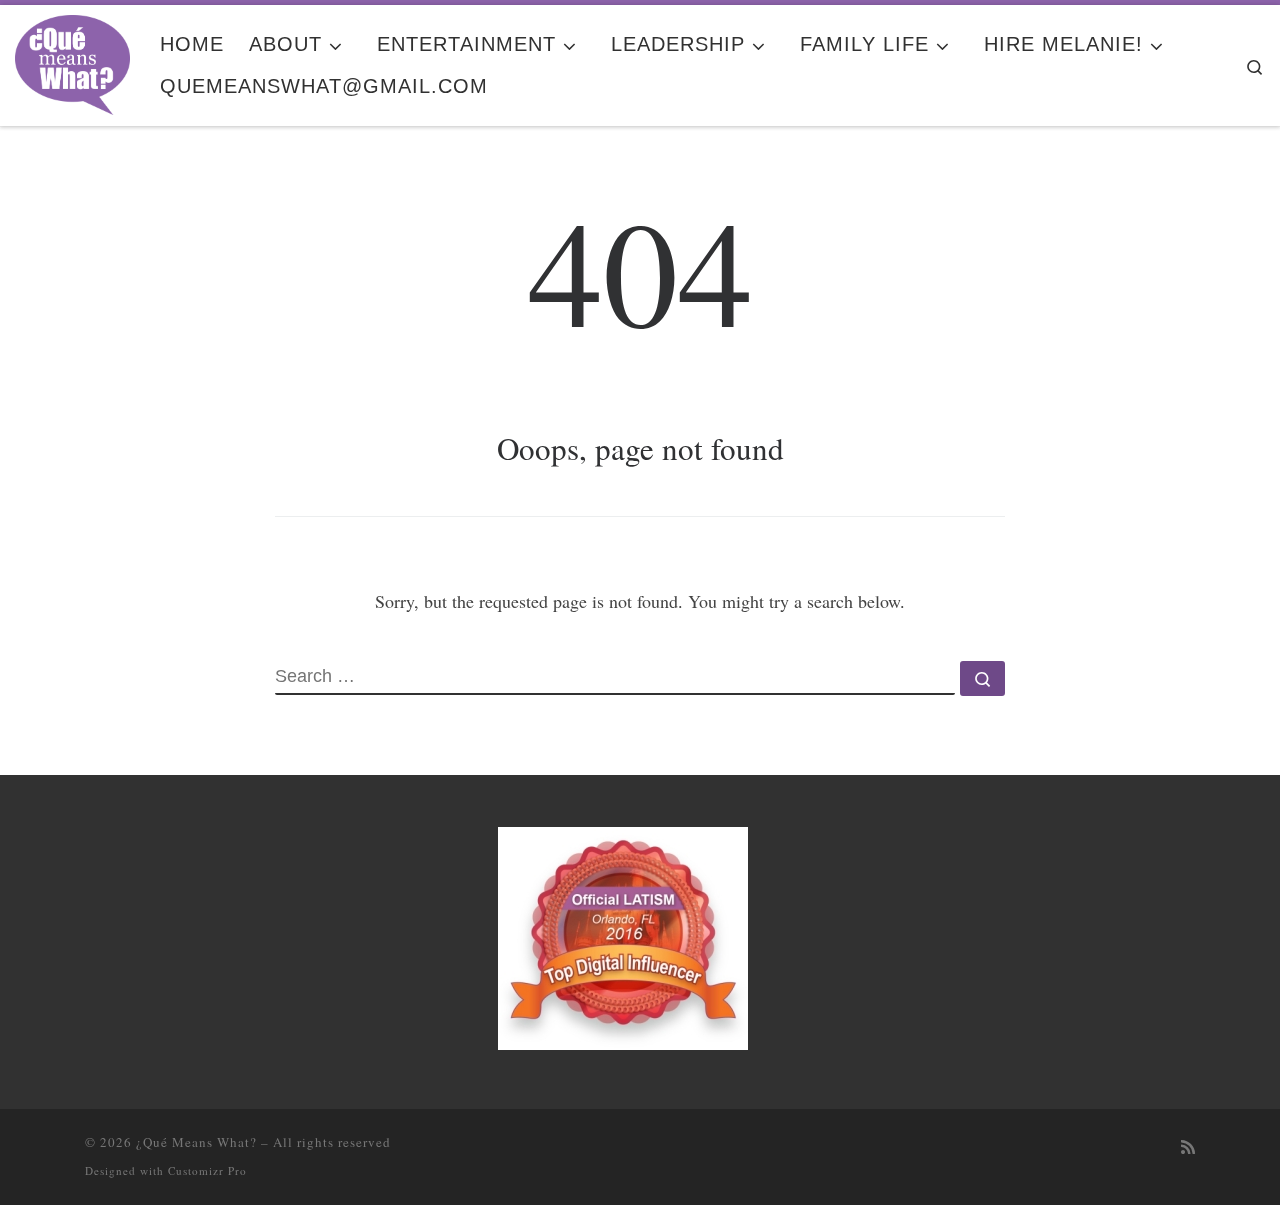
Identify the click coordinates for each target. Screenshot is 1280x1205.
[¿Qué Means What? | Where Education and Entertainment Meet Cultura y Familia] (72, 59)
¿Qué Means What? (196, 1142)
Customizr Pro (207, 1170)
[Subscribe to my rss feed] (1188, 1147)
